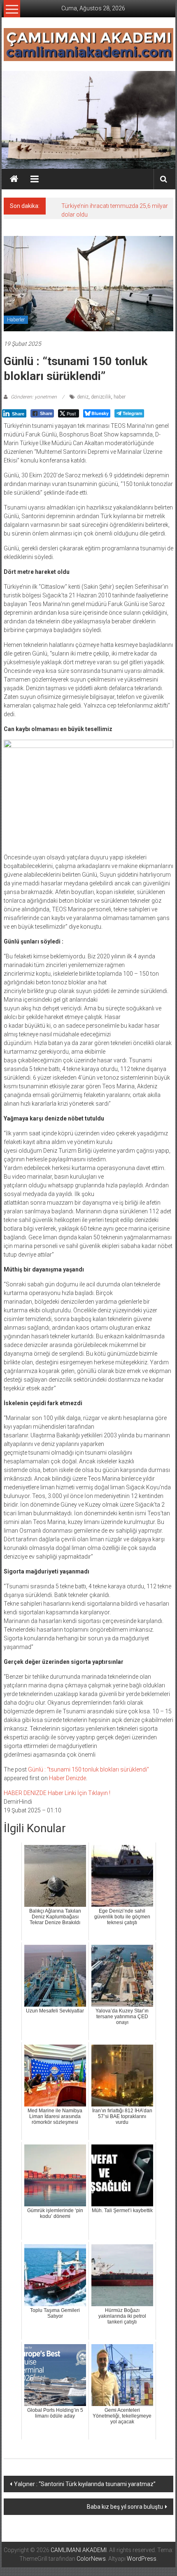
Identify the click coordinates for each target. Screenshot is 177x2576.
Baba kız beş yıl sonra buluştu (125, 2507)
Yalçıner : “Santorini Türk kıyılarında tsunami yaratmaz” (85, 2484)
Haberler (16, 320)
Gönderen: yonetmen (34, 397)
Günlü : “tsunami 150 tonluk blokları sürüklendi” (88, 1769)
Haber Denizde (68, 1778)
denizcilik (101, 397)
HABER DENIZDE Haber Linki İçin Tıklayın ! (57, 1793)
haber (120, 397)
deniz (83, 397)
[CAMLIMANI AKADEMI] (14, 179)
